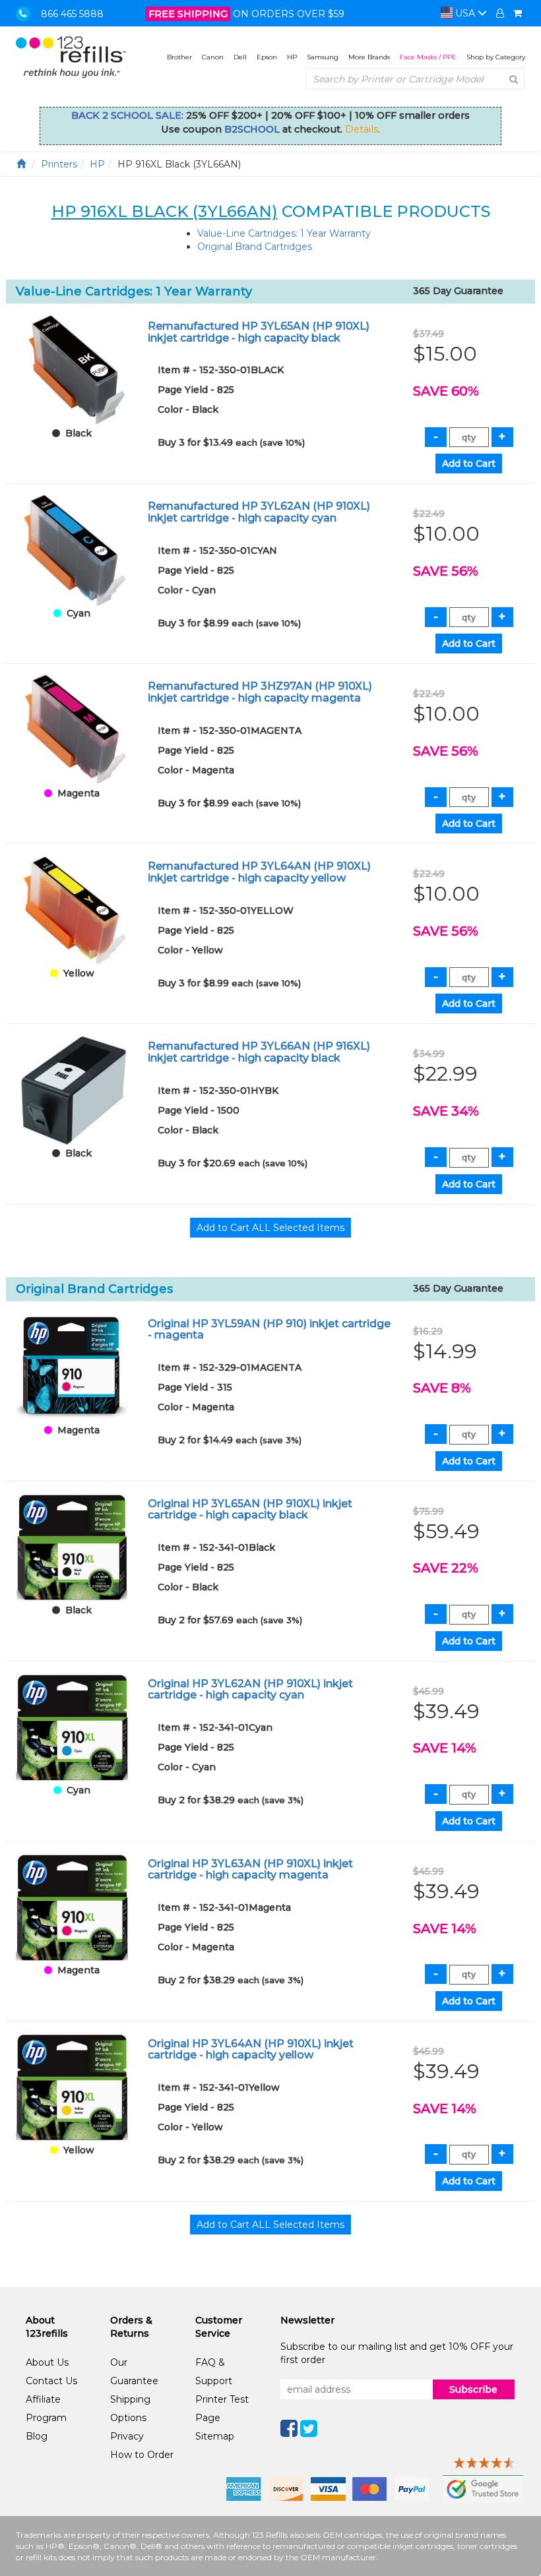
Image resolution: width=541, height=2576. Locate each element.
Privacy (127, 2436)
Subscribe (473, 2389)
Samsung (323, 57)
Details (362, 129)
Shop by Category (496, 57)
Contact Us (51, 2381)
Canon (213, 57)
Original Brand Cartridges (255, 247)
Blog (37, 2436)
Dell (240, 57)
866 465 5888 (72, 14)
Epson (267, 57)
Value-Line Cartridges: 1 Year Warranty (284, 233)
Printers (59, 164)
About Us (47, 2362)
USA (465, 13)
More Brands (369, 57)
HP (292, 57)
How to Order (142, 2455)
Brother (179, 57)
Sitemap (215, 2436)
